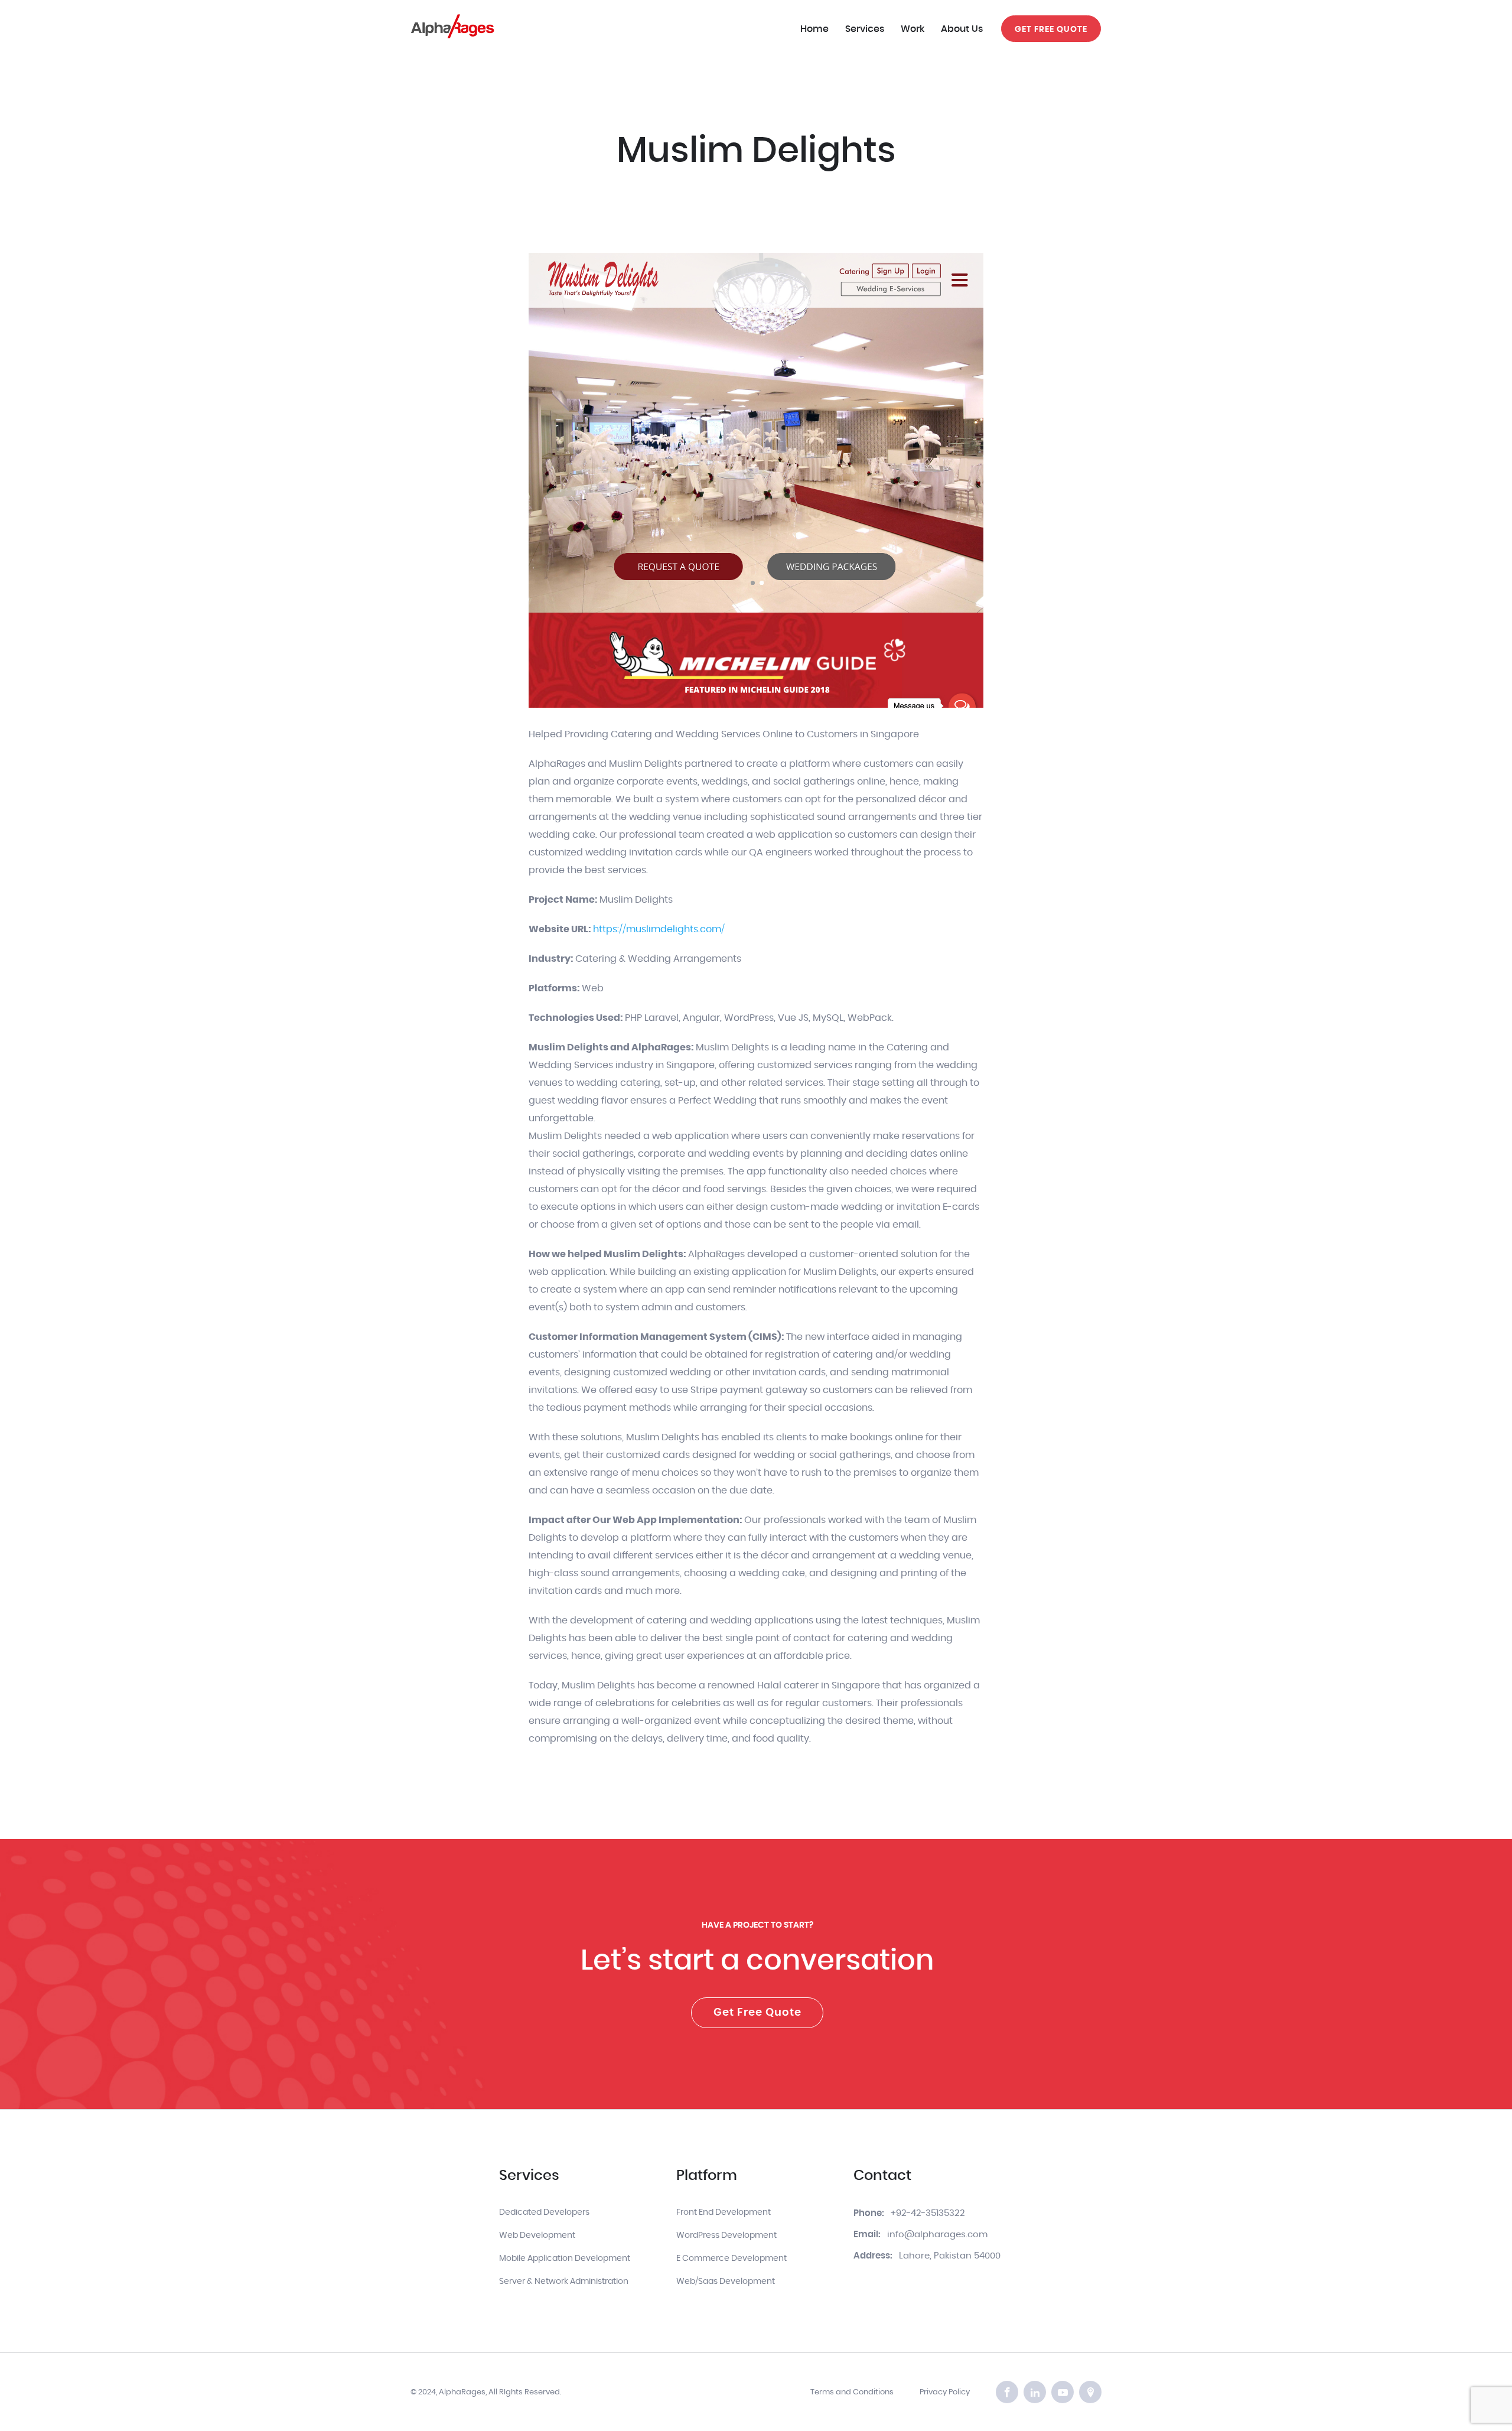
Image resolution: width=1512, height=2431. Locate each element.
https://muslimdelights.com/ (659, 929)
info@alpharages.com (937, 2235)
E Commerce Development (731, 2258)
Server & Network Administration (564, 2282)
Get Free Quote (757, 2013)
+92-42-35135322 (928, 2213)
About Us (962, 29)
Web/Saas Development (726, 2282)
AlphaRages (462, 2392)
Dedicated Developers (544, 2212)
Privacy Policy (945, 2392)
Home (814, 29)
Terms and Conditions (852, 2392)
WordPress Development (726, 2235)
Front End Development (724, 2212)
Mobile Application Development (565, 2258)
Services (865, 29)
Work (913, 29)
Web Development (537, 2235)
